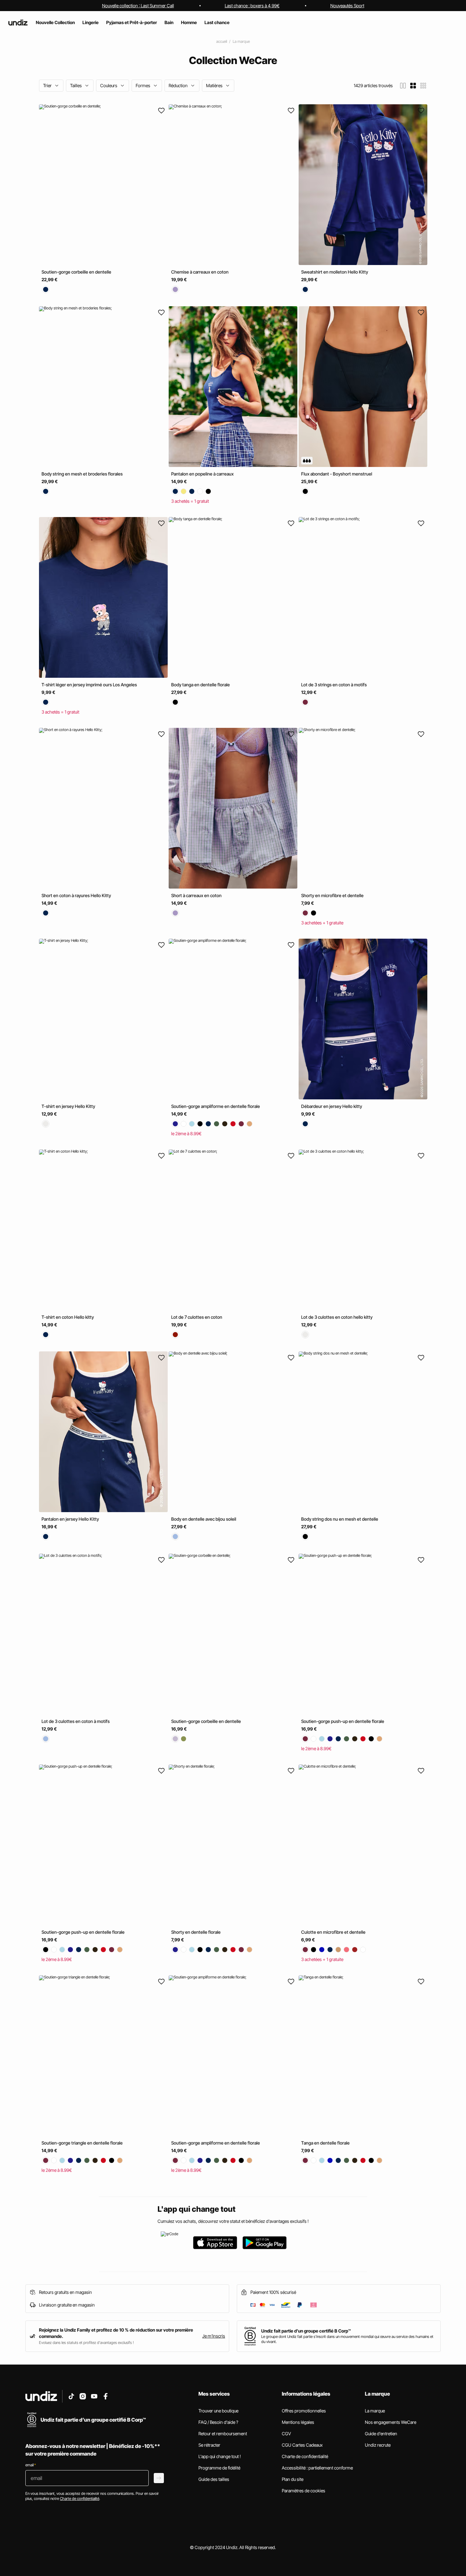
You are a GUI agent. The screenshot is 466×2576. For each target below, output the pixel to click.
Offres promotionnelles (304, 2411)
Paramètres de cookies (304, 2491)
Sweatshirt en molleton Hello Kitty (335, 272)
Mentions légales (298, 2422)
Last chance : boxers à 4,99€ (252, 6)
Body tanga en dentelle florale (201, 685)
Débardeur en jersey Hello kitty (332, 1106)
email (31, 2465)
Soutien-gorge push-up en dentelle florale (343, 1721)
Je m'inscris (214, 2336)
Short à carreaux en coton (196, 895)
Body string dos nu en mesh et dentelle (340, 1519)
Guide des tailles (214, 2479)
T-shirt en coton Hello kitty (68, 1317)
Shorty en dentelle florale (196, 1932)
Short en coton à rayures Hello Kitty (76, 895)
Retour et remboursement (223, 2434)
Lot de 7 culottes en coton (197, 1317)
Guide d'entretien (381, 2434)
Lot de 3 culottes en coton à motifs (76, 1721)
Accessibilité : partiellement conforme (317, 2468)
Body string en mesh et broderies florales (82, 474)
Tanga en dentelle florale (325, 2143)
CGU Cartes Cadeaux (302, 2445)
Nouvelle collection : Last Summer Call (138, 6)
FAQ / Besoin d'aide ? (218, 2422)
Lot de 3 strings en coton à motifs (334, 685)
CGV (286, 2434)
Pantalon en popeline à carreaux (202, 474)
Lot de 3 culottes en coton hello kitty (337, 1317)
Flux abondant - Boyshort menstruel (337, 474)
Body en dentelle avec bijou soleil (204, 1519)
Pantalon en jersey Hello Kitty (70, 1519)
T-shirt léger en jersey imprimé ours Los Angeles (89, 685)
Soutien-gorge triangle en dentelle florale (82, 2143)
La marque (241, 41)
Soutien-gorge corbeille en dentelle (76, 272)
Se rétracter (209, 2445)
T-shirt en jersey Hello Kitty (68, 1106)
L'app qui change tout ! (220, 2456)
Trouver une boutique (218, 2411)
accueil (222, 41)
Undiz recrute (378, 2445)
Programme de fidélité (219, 2468)
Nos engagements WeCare (391, 2422)
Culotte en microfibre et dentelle (333, 1932)
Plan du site (293, 2479)
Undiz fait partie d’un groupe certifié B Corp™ (306, 2331)
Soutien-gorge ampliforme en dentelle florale (216, 1106)
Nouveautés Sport (347, 6)
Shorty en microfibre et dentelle (332, 895)
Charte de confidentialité (305, 2456)
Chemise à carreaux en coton (200, 272)
